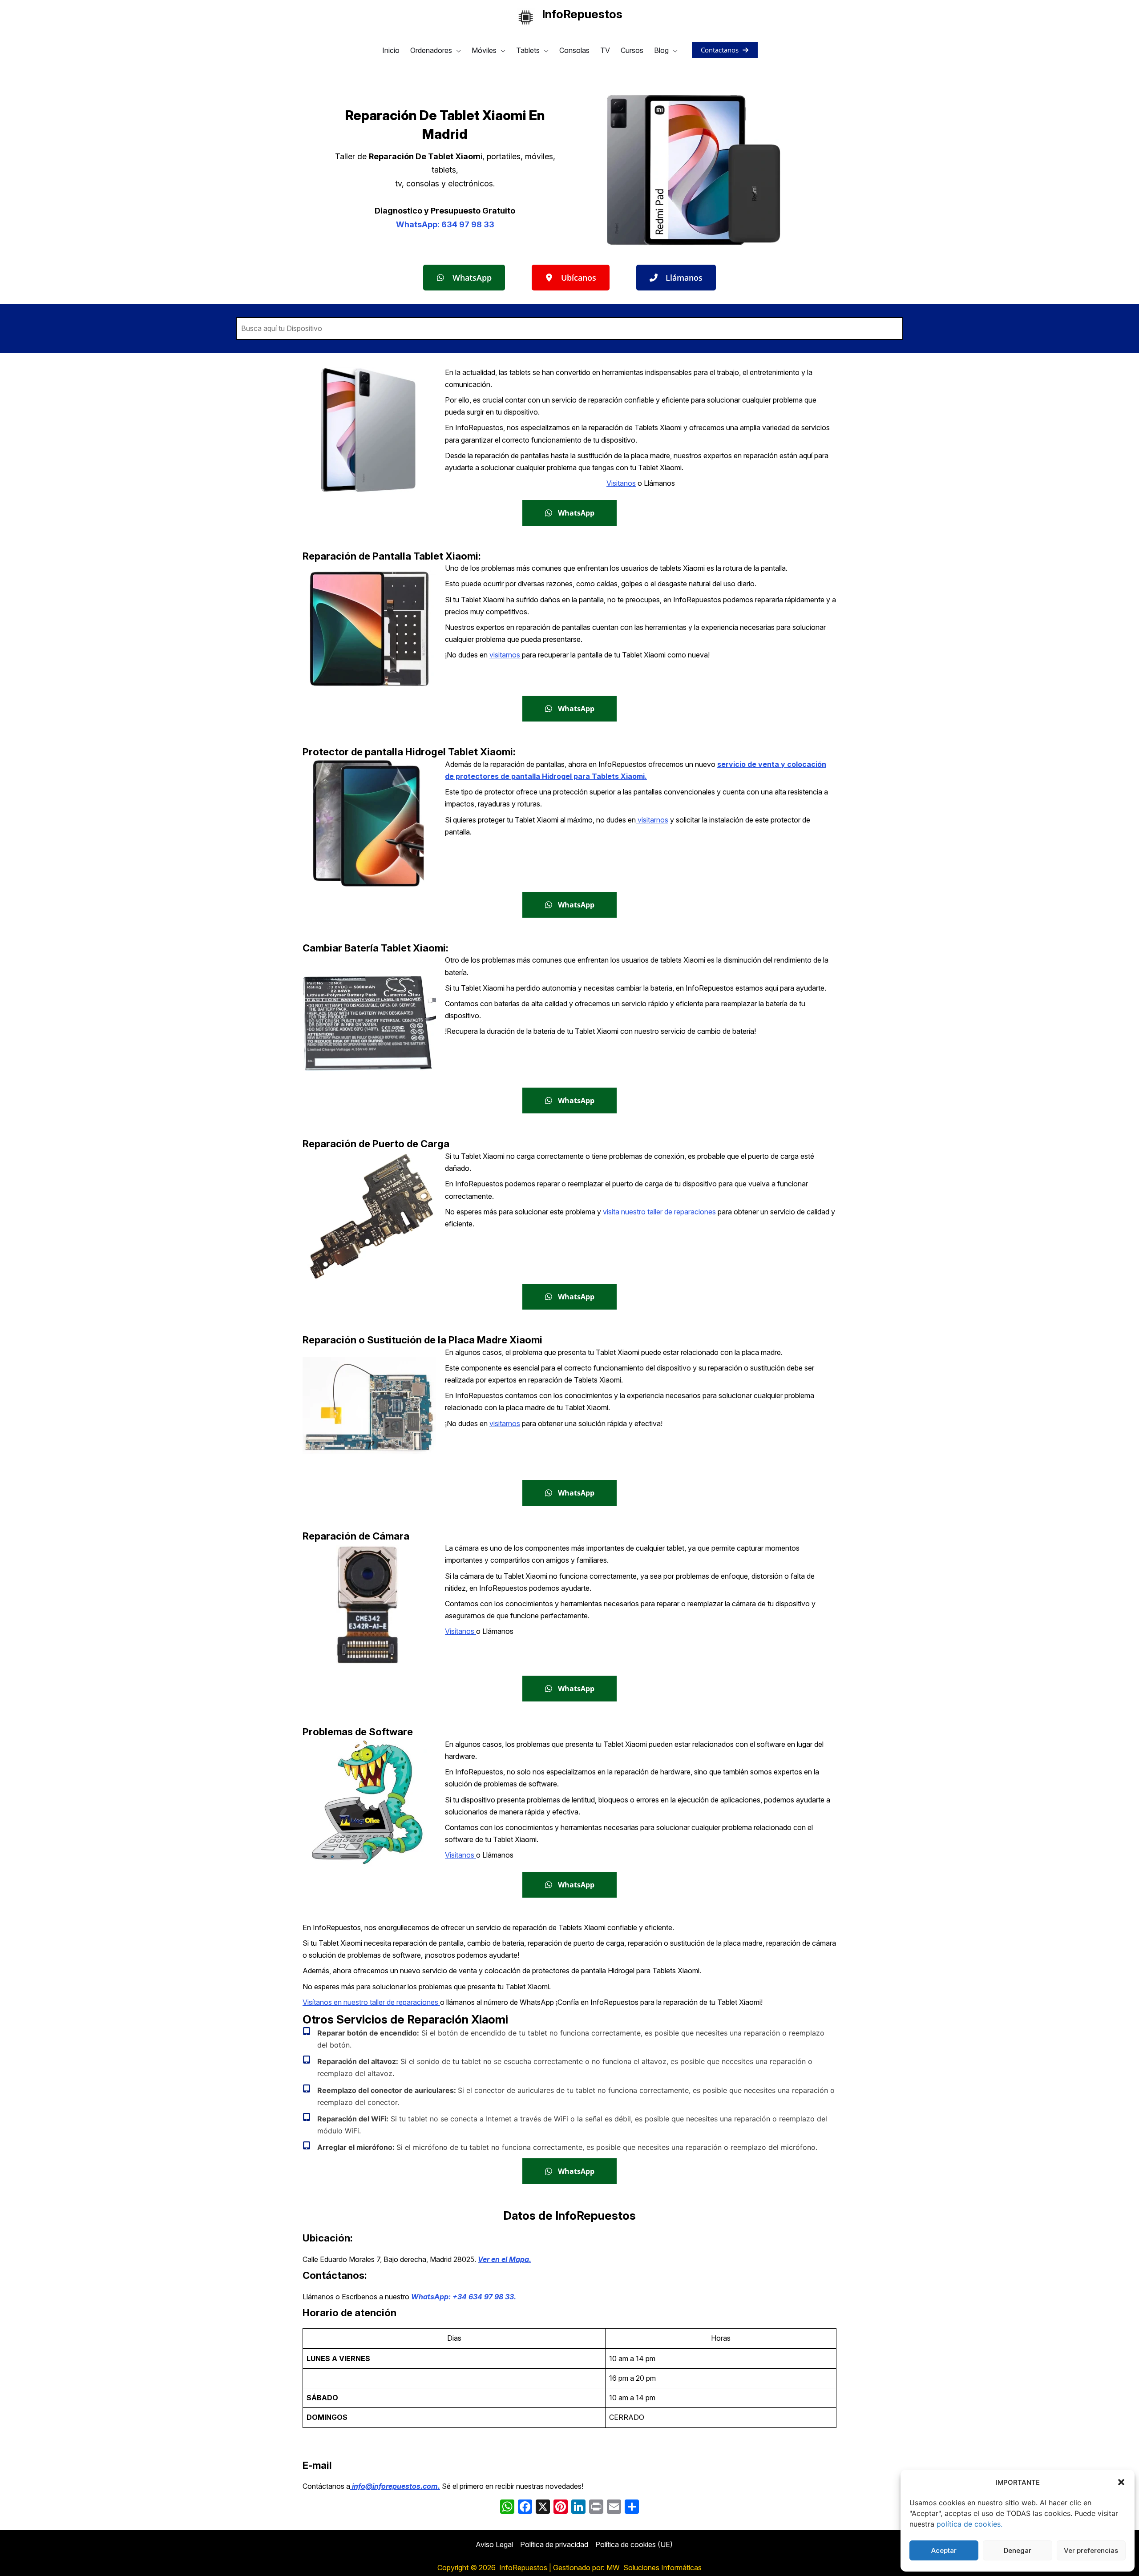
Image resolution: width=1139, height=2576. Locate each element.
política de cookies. (969, 2524)
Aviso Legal (494, 2544)
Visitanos (621, 483)
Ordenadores (431, 50)
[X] (543, 2508)
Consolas (574, 50)
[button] (1121, 2482)
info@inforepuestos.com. (395, 2486)
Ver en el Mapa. (505, 2259)
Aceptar (944, 2550)
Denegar (1018, 2550)
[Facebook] (525, 2508)
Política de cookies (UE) (634, 2544)
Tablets (528, 50)
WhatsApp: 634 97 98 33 (445, 224)
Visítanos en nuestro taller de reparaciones (371, 2002)
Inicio (391, 50)
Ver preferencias (1091, 2550)
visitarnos (506, 655)
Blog (661, 50)
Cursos (632, 50)
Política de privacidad (554, 2544)
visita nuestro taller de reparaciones (660, 1212)
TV (605, 50)
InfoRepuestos (582, 14)
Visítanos (460, 1631)
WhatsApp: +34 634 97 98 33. (464, 2297)
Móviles (484, 50)
